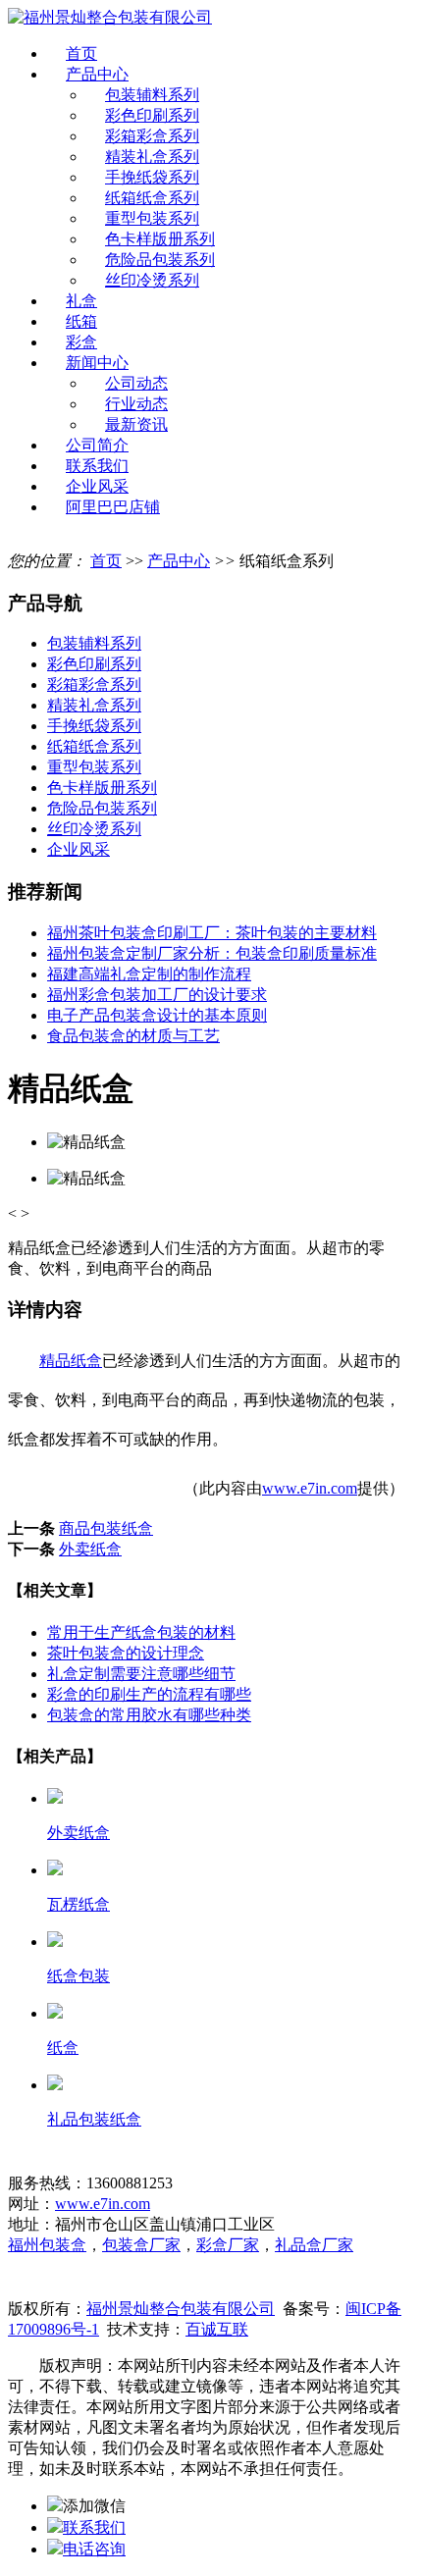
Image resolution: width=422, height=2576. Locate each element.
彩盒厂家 (228, 2245)
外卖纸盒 (90, 1549)
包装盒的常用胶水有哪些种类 (149, 1715)
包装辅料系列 (152, 95)
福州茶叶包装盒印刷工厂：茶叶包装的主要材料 (212, 933)
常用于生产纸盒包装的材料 (141, 1632)
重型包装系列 (152, 218)
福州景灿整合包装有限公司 (181, 2309)
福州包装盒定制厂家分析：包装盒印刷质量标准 (212, 953)
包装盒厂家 (141, 2245)
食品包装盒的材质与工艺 (133, 1036)
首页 (81, 53)
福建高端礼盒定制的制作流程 (149, 974)
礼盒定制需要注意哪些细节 (141, 1674)
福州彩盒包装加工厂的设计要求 (157, 995)
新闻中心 (97, 363)
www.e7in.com (310, 1488)
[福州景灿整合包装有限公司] (110, 17)
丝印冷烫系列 (152, 280)
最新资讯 (136, 424)
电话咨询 (94, 2549)
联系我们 (97, 466)
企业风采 (97, 486)
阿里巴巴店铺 (113, 507)
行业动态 (136, 404)
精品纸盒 (71, 1361)
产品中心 (97, 74)
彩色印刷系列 (152, 115)
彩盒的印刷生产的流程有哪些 (149, 1694)
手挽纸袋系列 (152, 177)
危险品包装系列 (160, 260)
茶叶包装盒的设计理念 (126, 1653)
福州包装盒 (47, 2245)
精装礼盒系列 (152, 157)
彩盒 (81, 342)
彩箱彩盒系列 (152, 136)
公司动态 (136, 383)
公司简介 (97, 445)
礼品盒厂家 (314, 2245)
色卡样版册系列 (160, 239)
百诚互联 (217, 2329)
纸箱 (81, 321)
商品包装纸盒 (106, 1528)
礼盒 (81, 301)
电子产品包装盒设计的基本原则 (157, 1015)
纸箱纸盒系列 (152, 198)
